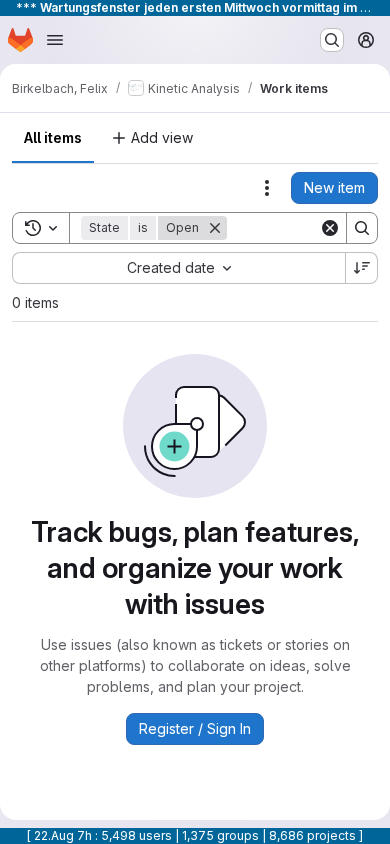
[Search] (362, 228)
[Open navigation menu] (55, 40)
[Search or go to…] (332, 40)
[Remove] (215, 228)
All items (53, 137)
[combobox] (178, 268)
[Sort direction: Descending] (362, 268)
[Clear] (330, 228)
